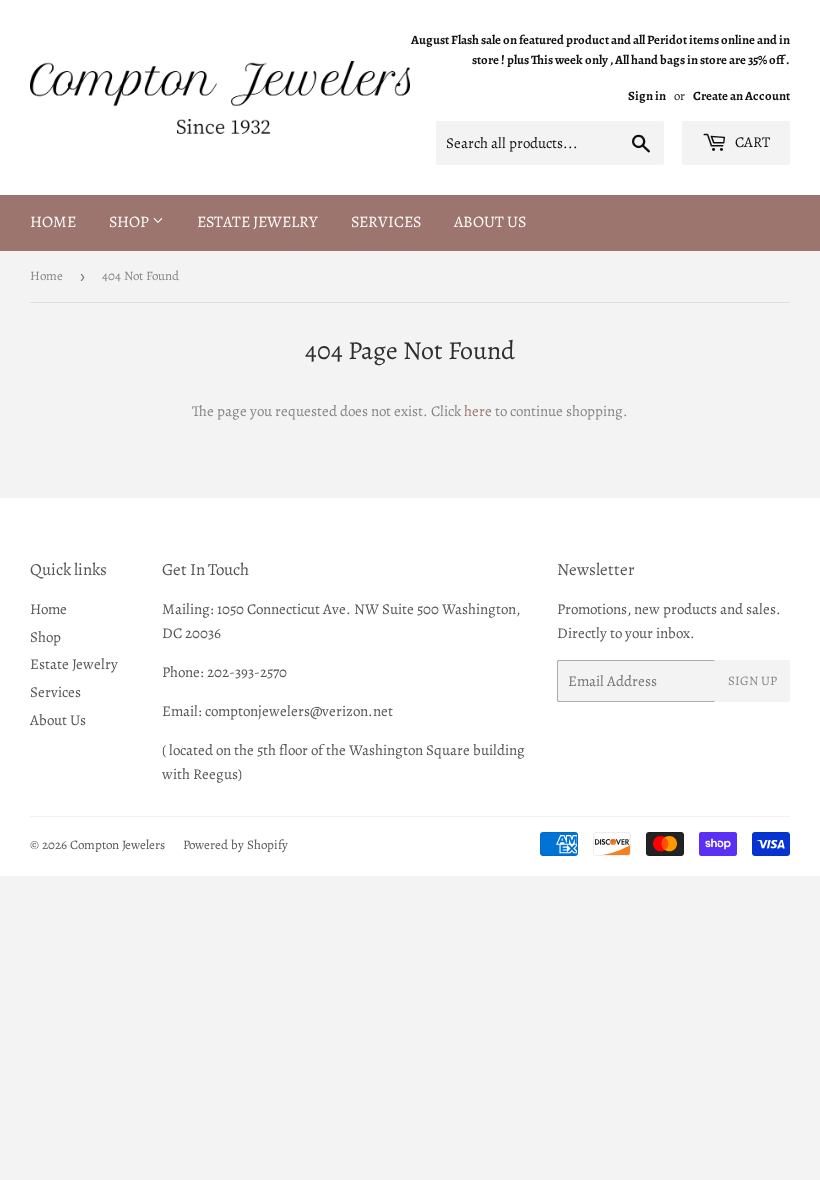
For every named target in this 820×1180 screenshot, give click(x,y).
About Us (490, 222)
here (478, 411)
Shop (130, 222)
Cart (751, 142)
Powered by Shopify (235, 844)
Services (386, 222)
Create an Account (741, 95)
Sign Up (752, 680)
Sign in (647, 95)
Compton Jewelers (117, 844)
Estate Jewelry (257, 222)
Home (53, 222)
